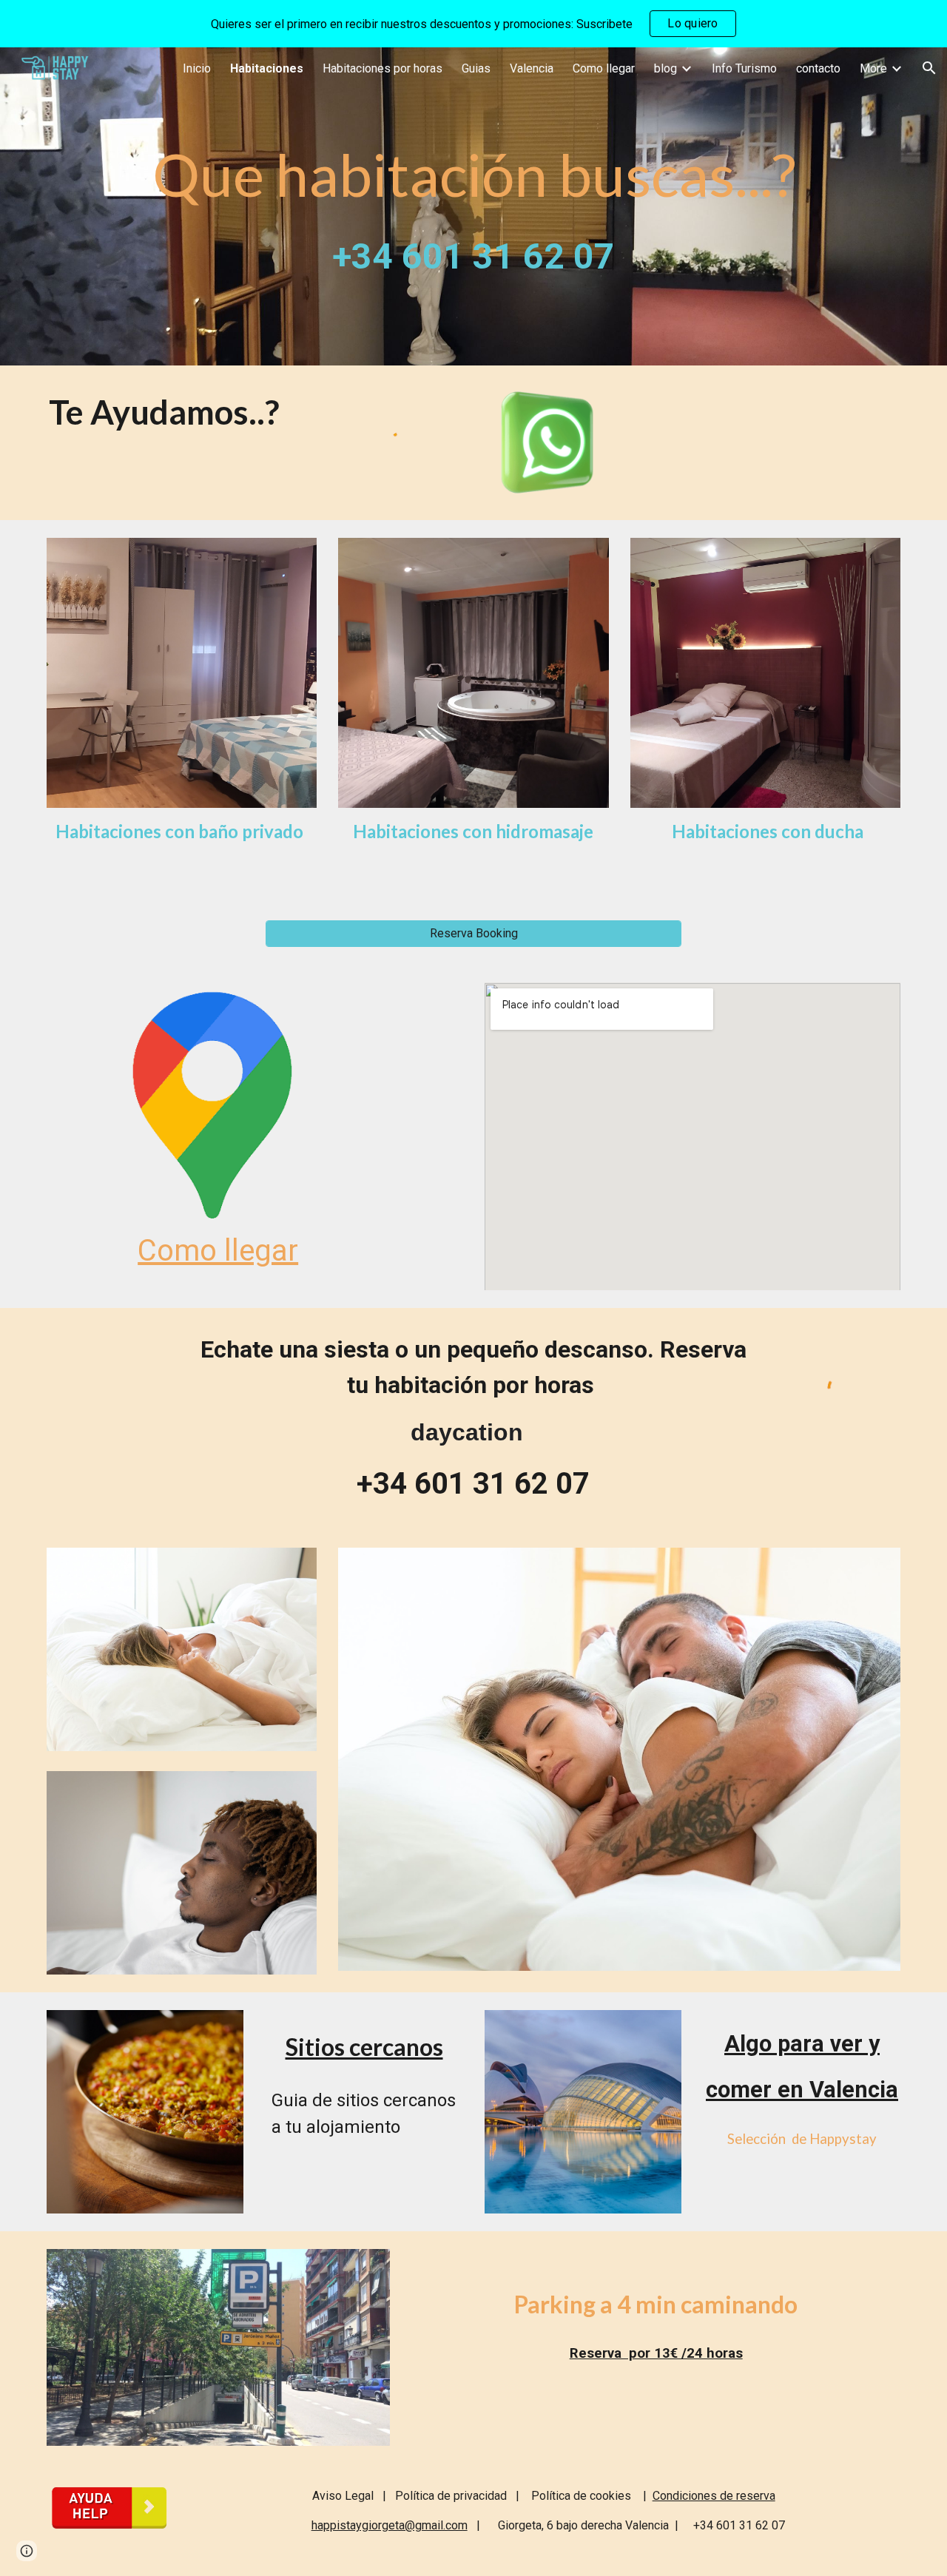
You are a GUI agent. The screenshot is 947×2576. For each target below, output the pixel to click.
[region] (473, 24)
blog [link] (665, 68)
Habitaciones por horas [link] (382, 68)
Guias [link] (476, 68)
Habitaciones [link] (267, 68)
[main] (473, 206)
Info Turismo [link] (744, 68)
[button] (929, 68)
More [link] (873, 68)
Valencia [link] (532, 68)
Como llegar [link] (604, 68)
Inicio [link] (197, 68)
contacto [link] (818, 68)
